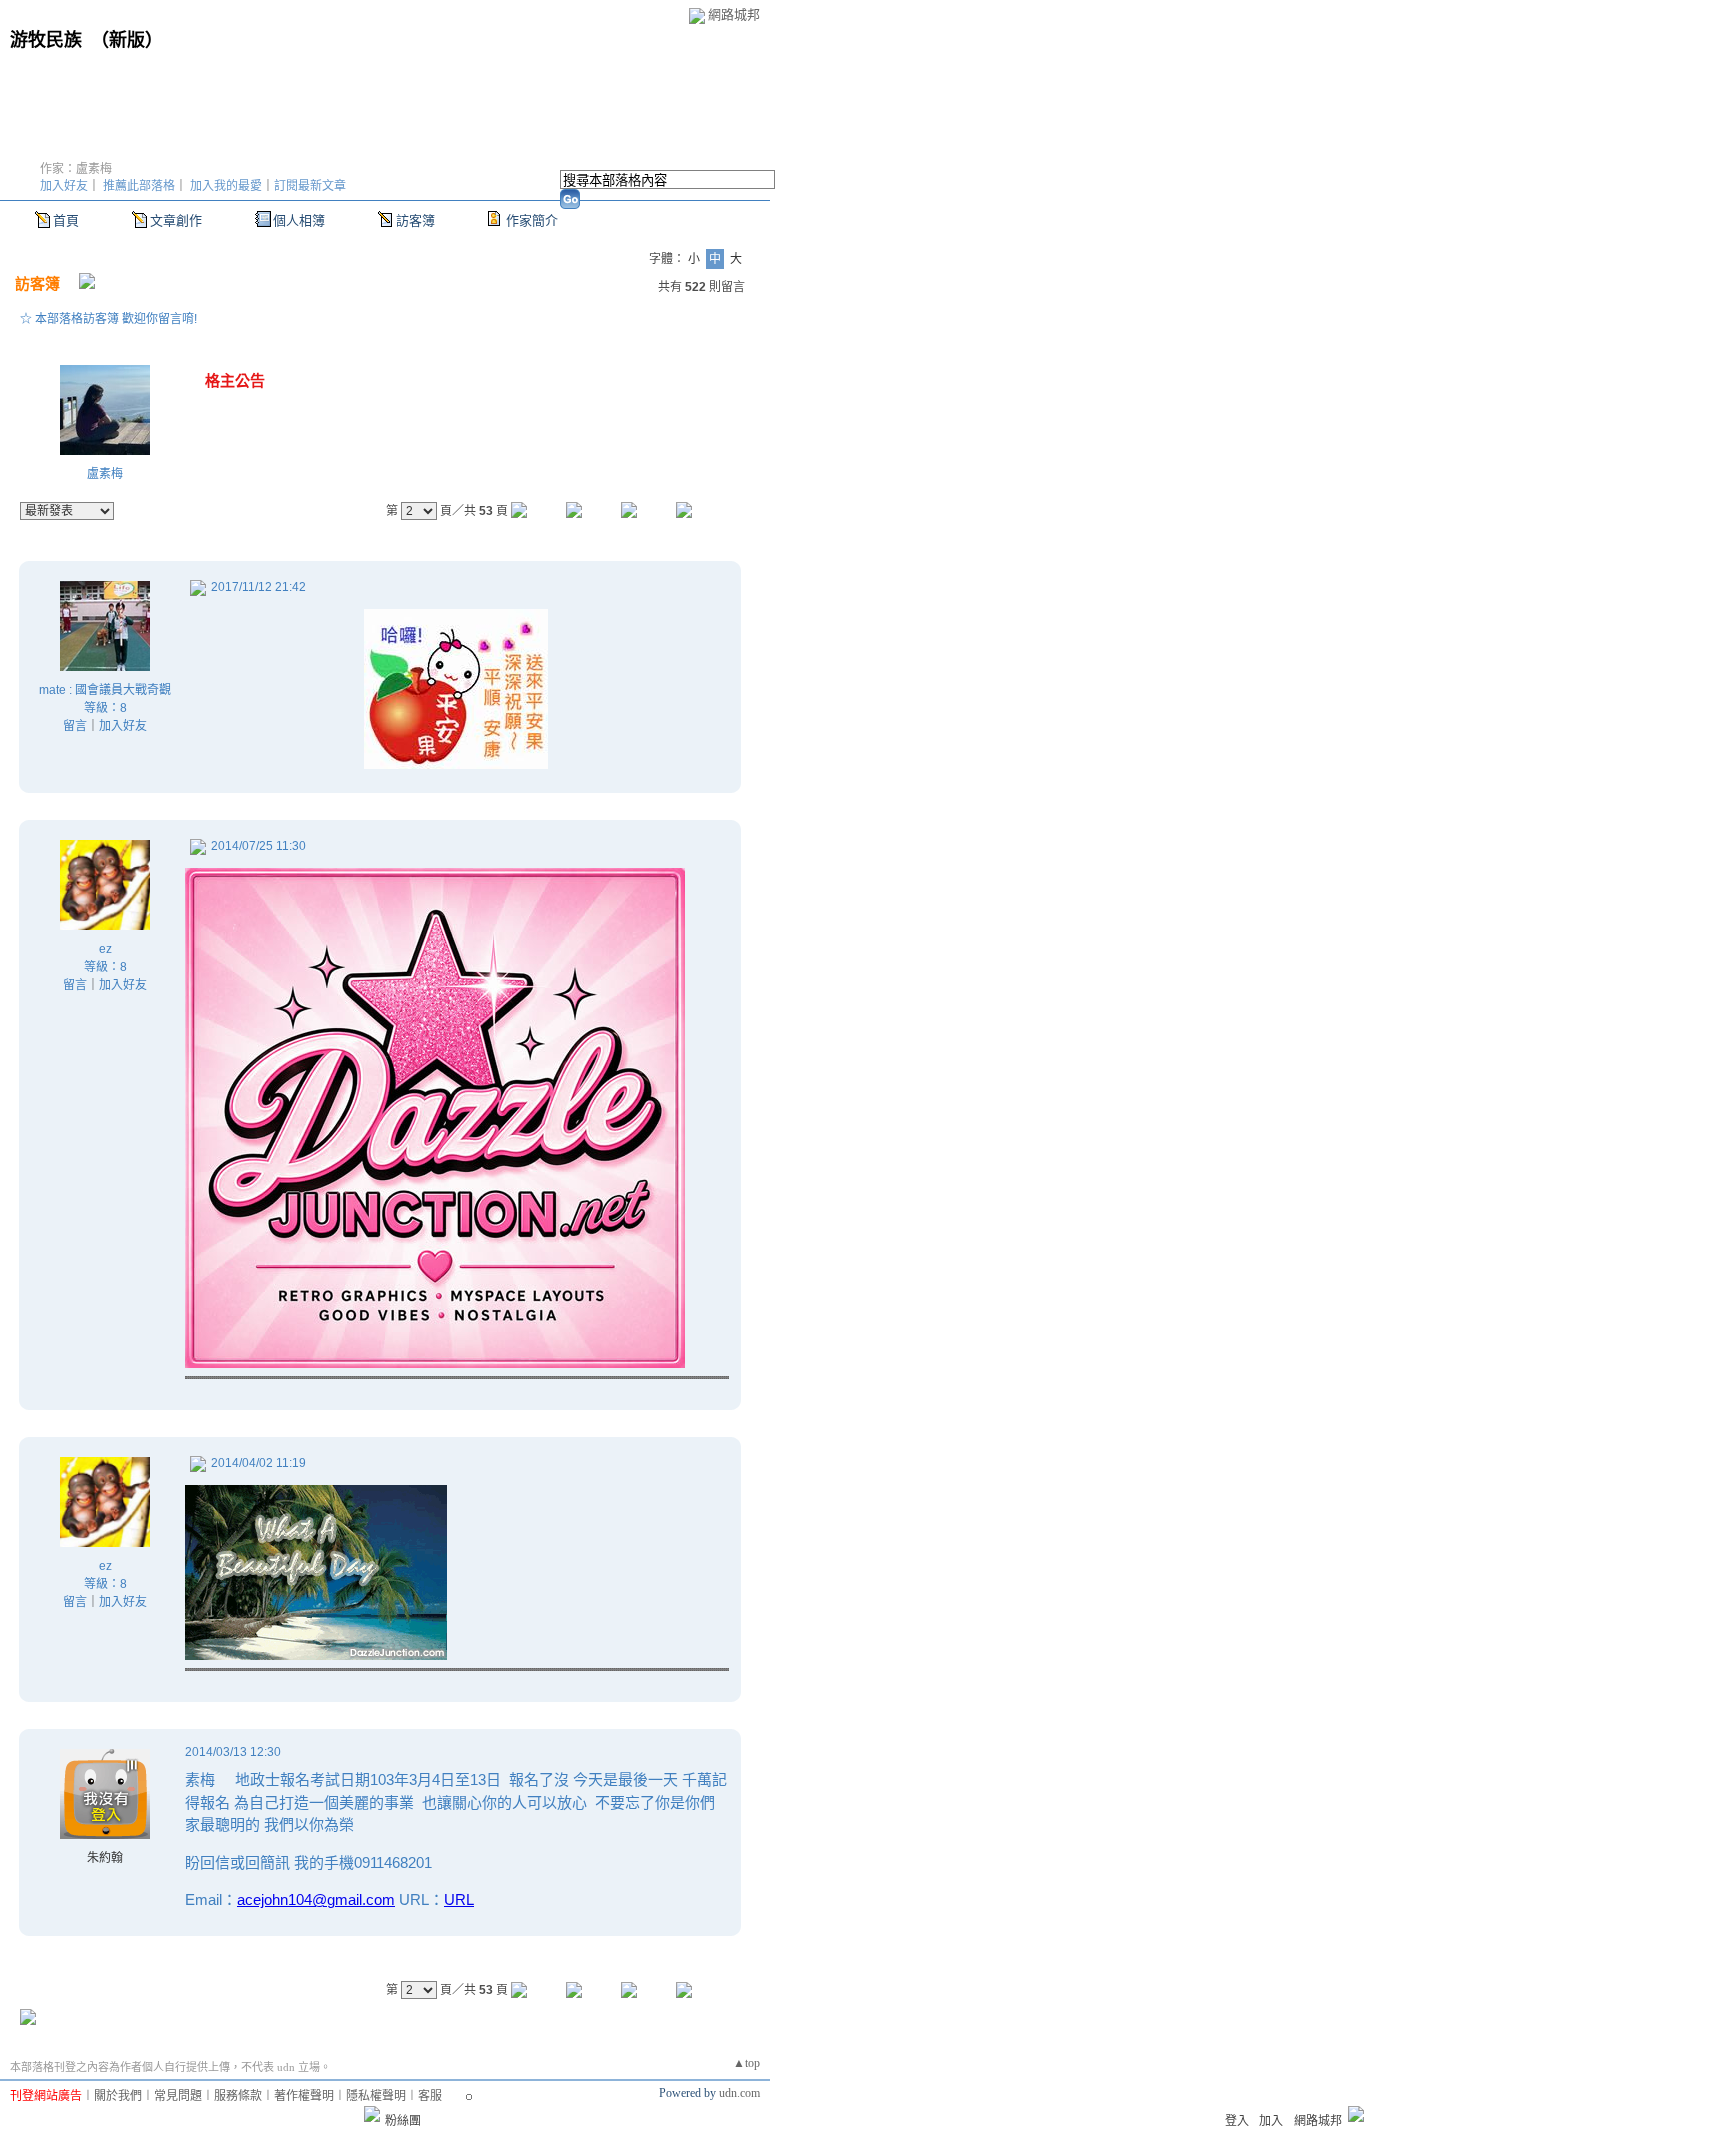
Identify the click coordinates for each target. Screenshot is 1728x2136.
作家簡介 (532, 220)
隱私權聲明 (376, 2096)
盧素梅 (105, 474)
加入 (1271, 2121)
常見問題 (178, 2096)
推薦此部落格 (139, 186)
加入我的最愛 (226, 186)
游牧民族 (46, 40)
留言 (75, 726)
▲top (746, 2063)
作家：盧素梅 (76, 169)
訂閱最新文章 (310, 186)
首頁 (66, 220)
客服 (430, 2096)
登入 (1237, 2121)
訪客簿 (415, 220)
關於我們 (118, 2096)
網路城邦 (734, 14)
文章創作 (176, 220)
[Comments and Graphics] (435, 1362)
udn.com (739, 2093)
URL (459, 1899)
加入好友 (64, 186)
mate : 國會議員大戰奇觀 (105, 690)
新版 (127, 40)
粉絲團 (403, 2121)
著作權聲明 (304, 2096)
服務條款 (238, 2096)
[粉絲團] (372, 2114)
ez (105, 949)
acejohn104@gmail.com (316, 1899)
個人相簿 (299, 220)
